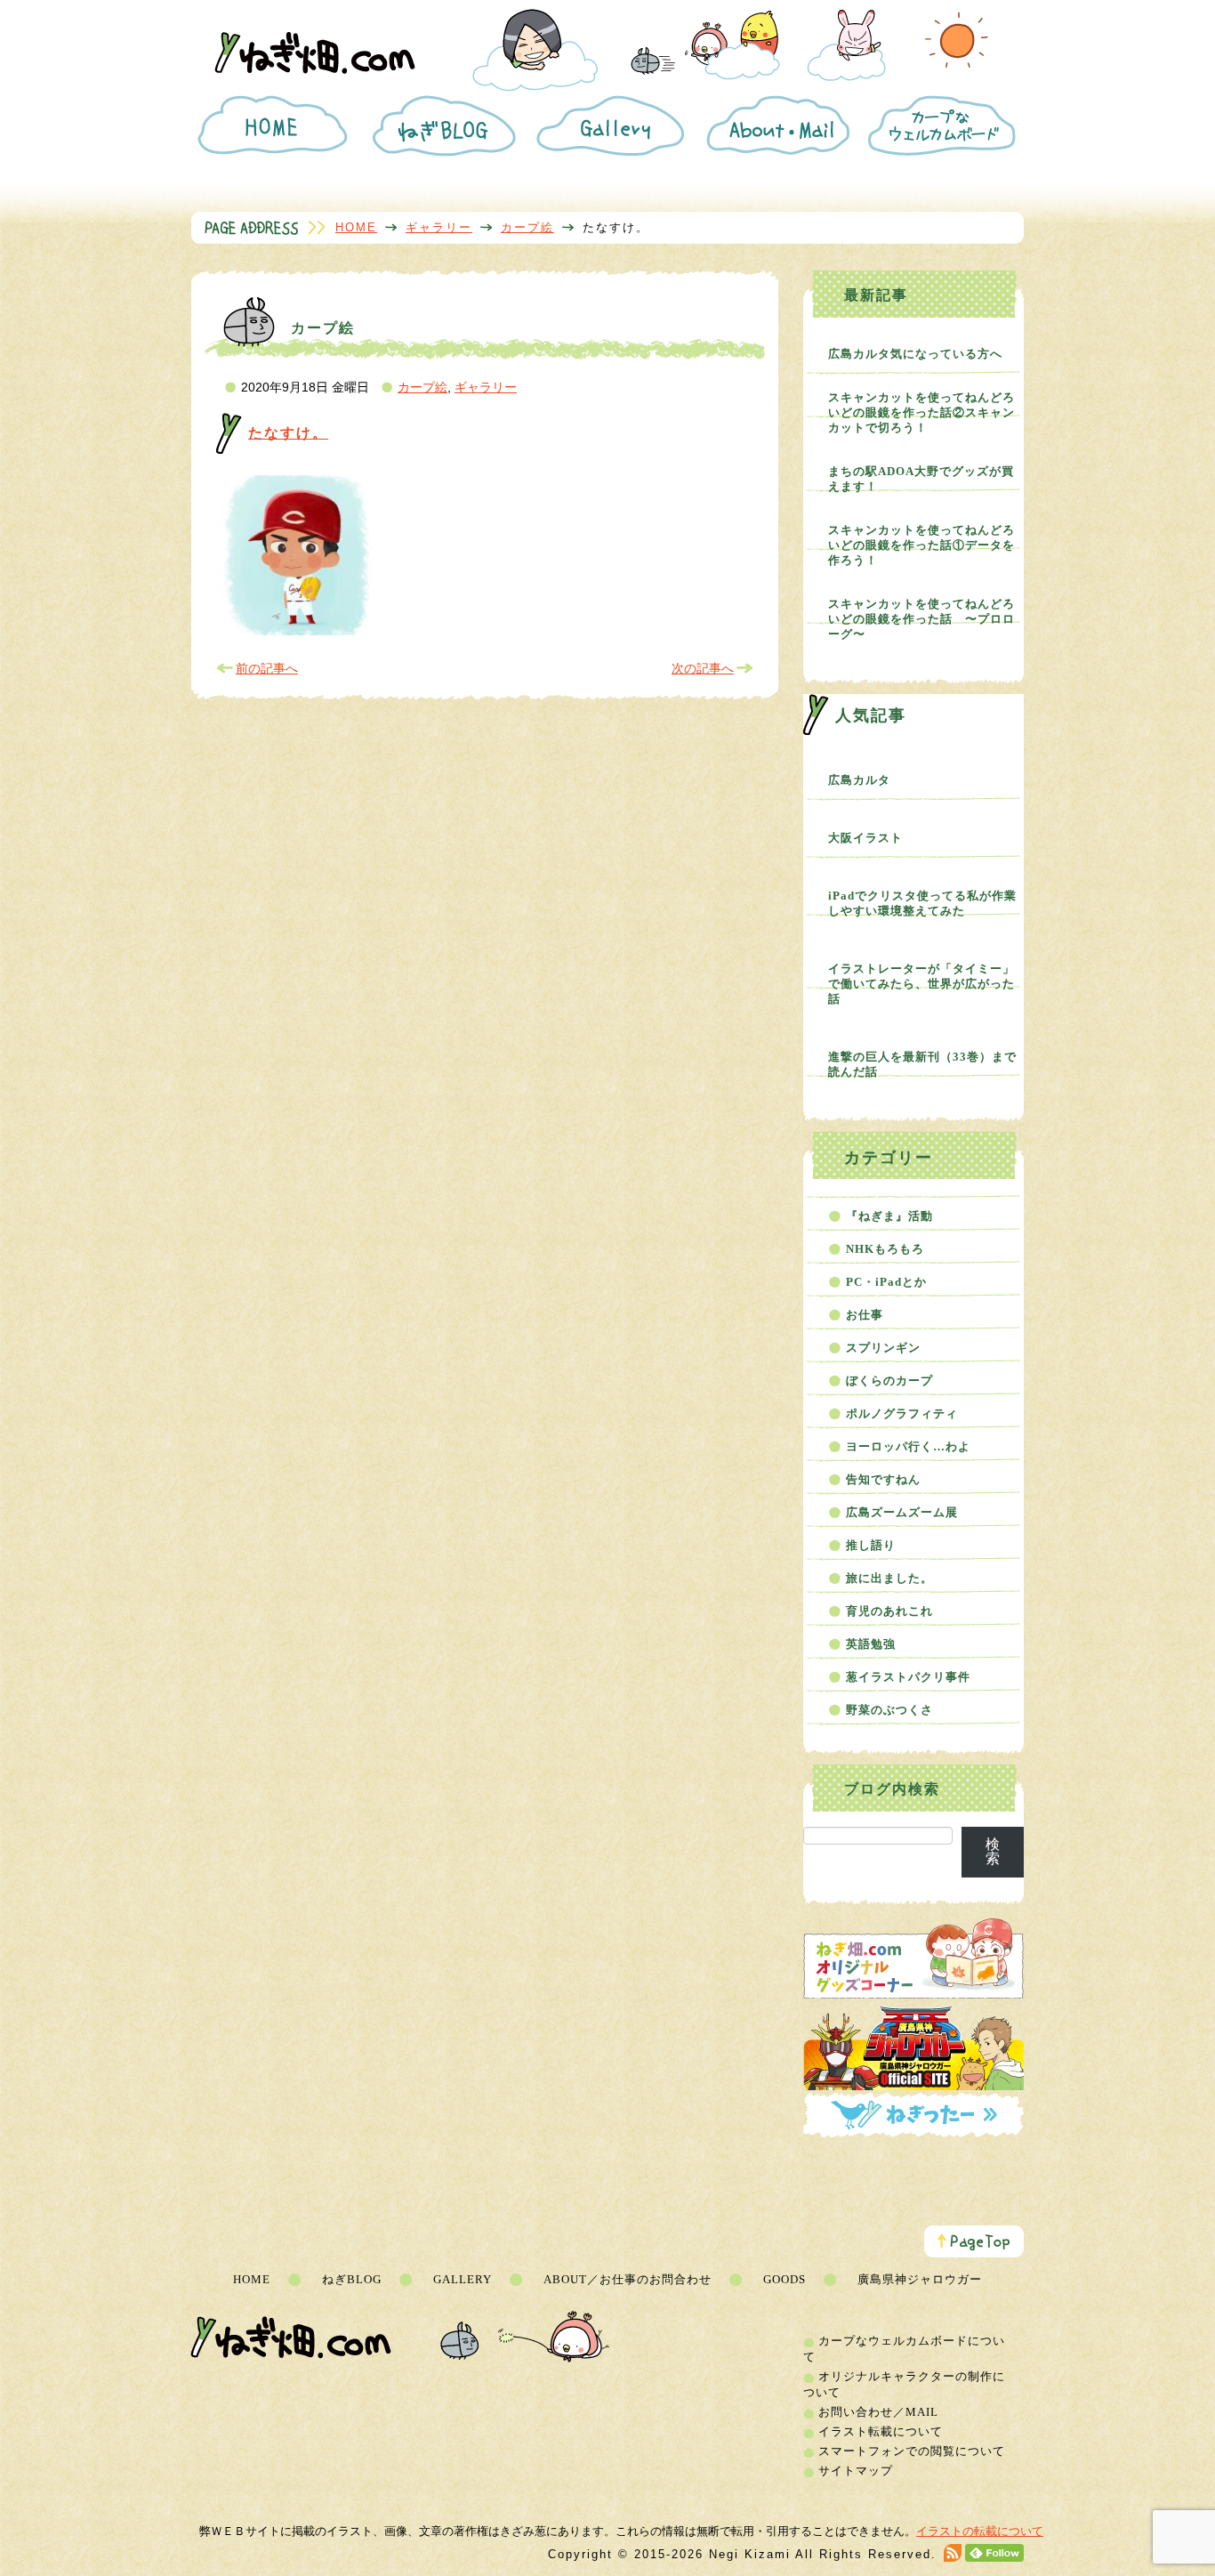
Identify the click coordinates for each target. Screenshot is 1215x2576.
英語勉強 (871, 1644)
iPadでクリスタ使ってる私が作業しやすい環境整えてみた (922, 903)
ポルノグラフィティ (902, 1413)
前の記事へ (267, 668)
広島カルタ (859, 780)
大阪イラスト (865, 838)
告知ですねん (883, 1479)
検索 (993, 1851)
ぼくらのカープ (889, 1381)
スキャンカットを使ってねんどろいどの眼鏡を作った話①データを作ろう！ (921, 545)
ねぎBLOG (352, 2279)
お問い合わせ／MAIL (878, 2412)
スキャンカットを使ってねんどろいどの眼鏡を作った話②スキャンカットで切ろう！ (921, 412)
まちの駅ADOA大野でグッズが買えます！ (921, 479)
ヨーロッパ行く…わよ (908, 1446)
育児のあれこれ (889, 1611)
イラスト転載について (881, 2431)
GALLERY (463, 2279)
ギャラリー (439, 227)
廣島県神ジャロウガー (920, 2279)
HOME (356, 227)
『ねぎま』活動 (889, 1216)
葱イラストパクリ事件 (908, 1677)
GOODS (785, 2279)
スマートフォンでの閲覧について (912, 2451)
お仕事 (865, 1315)
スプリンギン (883, 1348)
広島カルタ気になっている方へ (915, 354)
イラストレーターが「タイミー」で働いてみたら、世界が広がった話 (921, 984)
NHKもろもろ (885, 1249)
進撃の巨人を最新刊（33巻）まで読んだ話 (922, 1064)
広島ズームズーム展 (902, 1512)
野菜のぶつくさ (889, 1710)
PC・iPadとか (886, 1282)
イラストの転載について (980, 2531)
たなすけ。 (288, 433)
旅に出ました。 (889, 1578)
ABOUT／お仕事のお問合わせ (628, 2279)
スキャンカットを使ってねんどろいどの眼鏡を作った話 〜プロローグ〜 (921, 619)
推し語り (871, 1545)
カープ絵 (527, 227)
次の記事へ (703, 668)
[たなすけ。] (296, 631)
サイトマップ (856, 2471)
